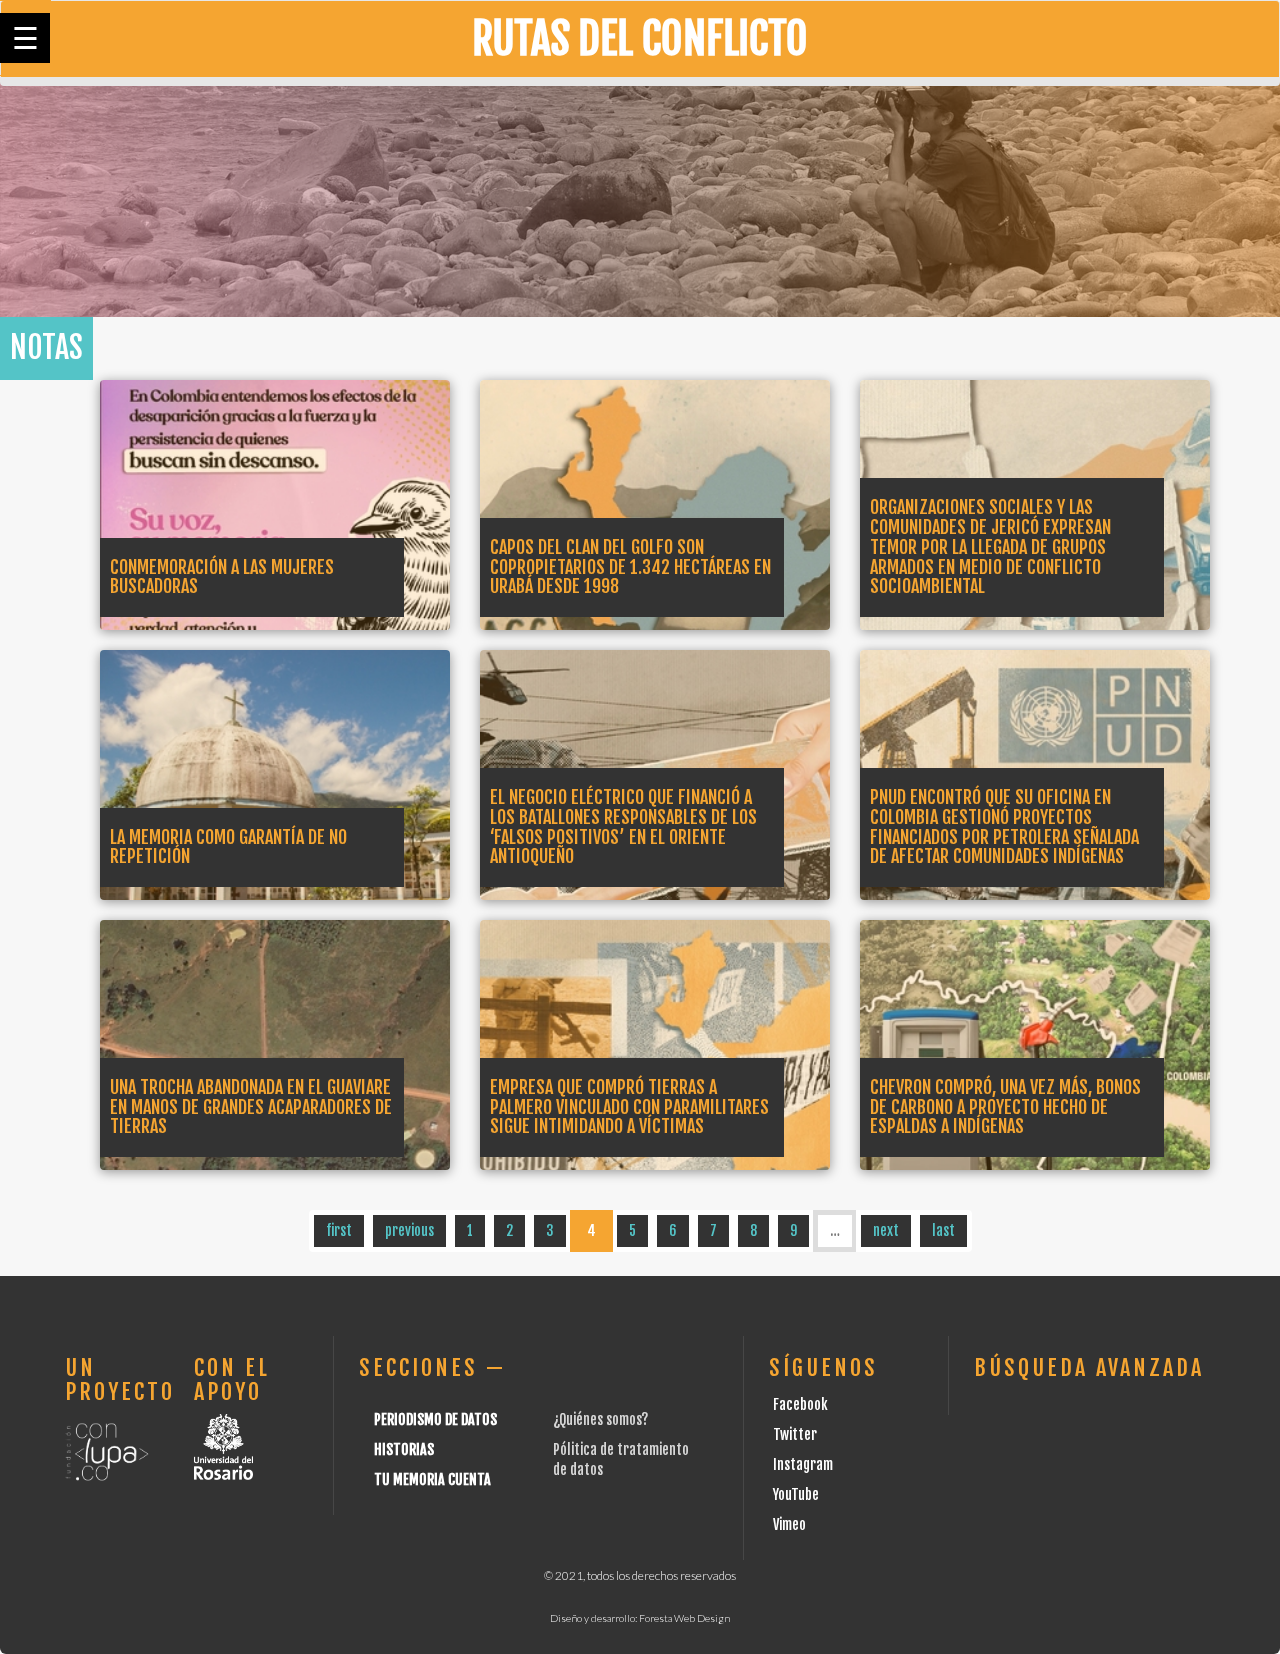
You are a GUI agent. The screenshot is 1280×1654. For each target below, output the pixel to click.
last (943, 1230)
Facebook (800, 1404)
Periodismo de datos (435, 1419)
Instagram (803, 1464)
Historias (404, 1449)
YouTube (796, 1494)
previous (409, 1230)
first (339, 1230)
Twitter (795, 1434)
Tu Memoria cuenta (432, 1479)
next (886, 1230)
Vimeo (789, 1524)
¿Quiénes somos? (600, 1419)
